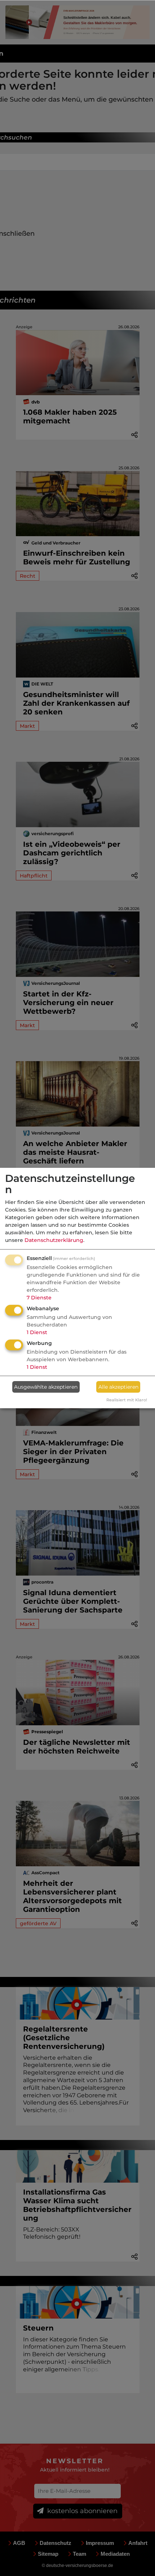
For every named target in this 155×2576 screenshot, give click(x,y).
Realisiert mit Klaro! (127, 1400)
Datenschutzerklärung (54, 1240)
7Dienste (39, 1298)
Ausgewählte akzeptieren (46, 1387)
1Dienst (37, 1332)
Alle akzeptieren (118, 1387)
